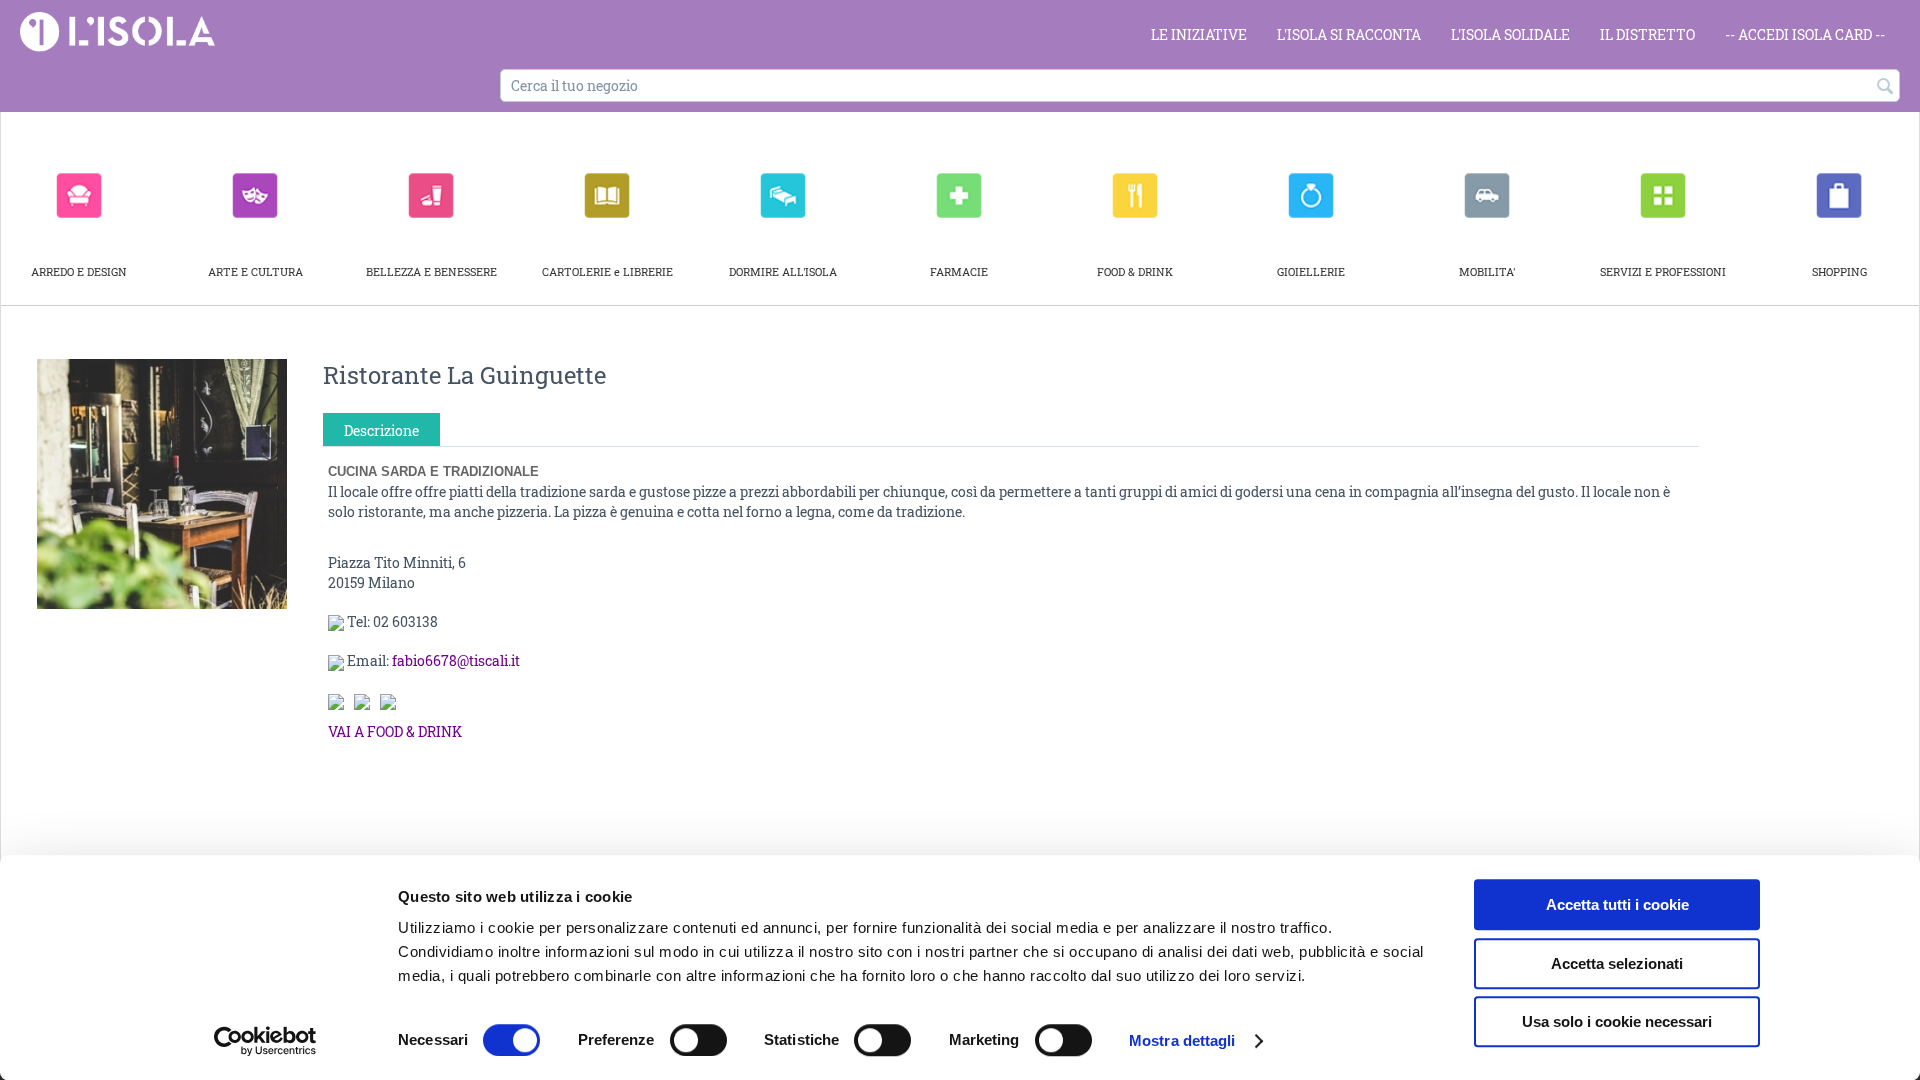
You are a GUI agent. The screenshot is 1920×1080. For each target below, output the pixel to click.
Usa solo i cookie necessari (1617, 1021)
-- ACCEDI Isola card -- (1805, 34)
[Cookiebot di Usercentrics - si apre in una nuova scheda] (265, 1041)
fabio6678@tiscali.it (456, 660)
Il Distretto (1647, 34)
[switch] (698, 1040)
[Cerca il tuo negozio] (1885, 87)
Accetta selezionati (1617, 963)
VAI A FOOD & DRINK (395, 731)
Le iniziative (1199, 34)
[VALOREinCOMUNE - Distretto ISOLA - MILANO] (117, 30)
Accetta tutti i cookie (1617, 904)
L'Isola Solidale (1510, 34)
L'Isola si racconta (1349, 34)
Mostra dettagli (1182, 1040)
